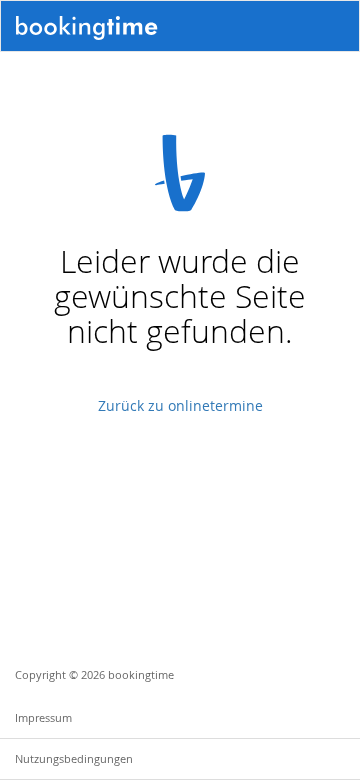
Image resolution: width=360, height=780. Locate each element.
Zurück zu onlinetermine (180, 405)
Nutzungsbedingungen (74, 758)
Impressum (43, 717)
